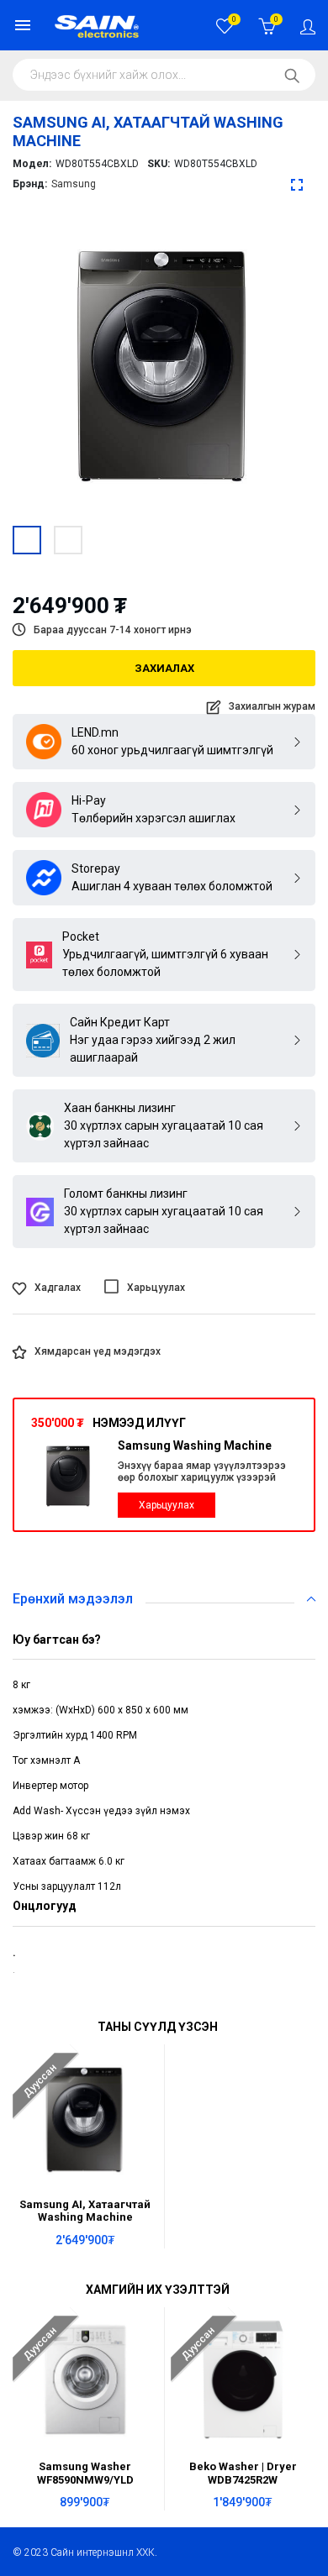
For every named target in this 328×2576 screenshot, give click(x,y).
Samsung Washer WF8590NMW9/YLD (85, 2473)
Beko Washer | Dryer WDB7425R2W (243, 2473)
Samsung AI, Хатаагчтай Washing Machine (85, 2211)
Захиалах (164, 668)
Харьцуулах (167, 1505)
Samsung (74, 184)
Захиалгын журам (272, 706)
